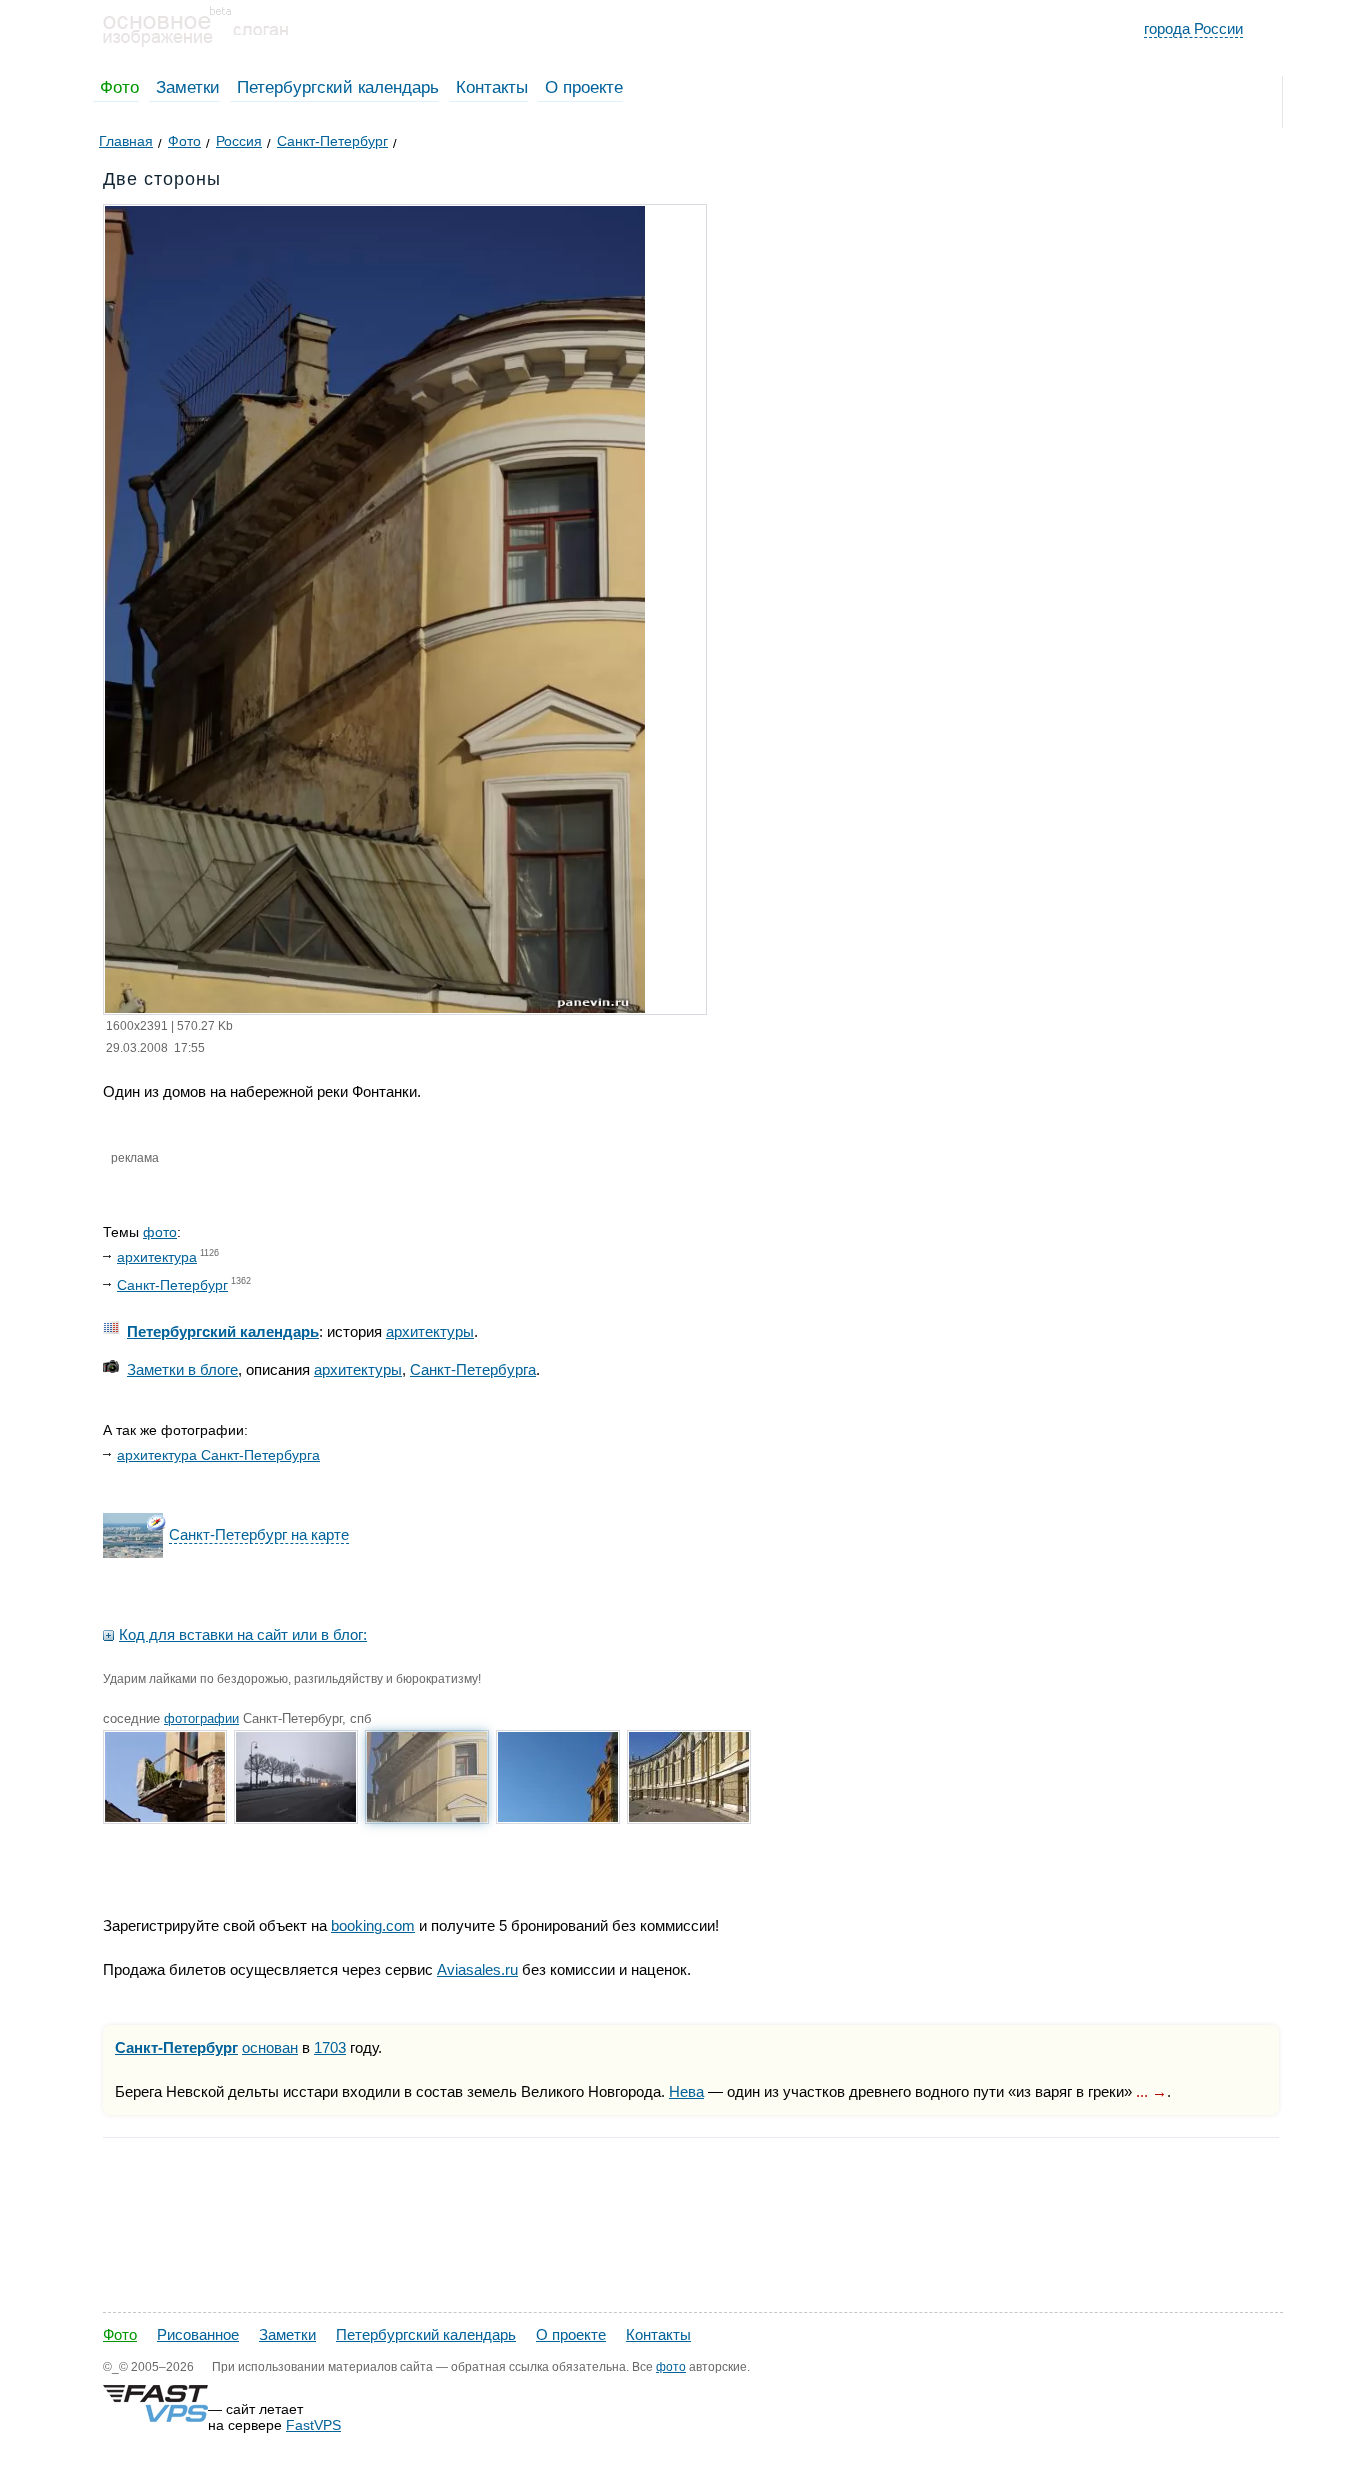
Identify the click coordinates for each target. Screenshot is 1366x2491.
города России (1193, 28)
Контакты (492, 87)
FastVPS (313, 2425)
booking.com (373, 1925)
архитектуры (430, 1331)
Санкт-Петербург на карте (259, 1534)
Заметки (188, 87)
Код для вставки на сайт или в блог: (243, 1634)
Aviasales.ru (477, 1969)
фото (160, 1232)
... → (1151, 2091)
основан (270, 2047)
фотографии (201, 1718)
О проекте (584, 87)
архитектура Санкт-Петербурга (218, 1455)
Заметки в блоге (182, 1369)
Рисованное (198, 2334)
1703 (330, 2047)
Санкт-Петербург (172, 1285)
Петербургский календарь (338, 87)
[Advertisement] (447, 2243)
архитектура (157, 1257)
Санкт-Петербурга (473, 1369)
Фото (119, 87)
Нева (686, 2091)
